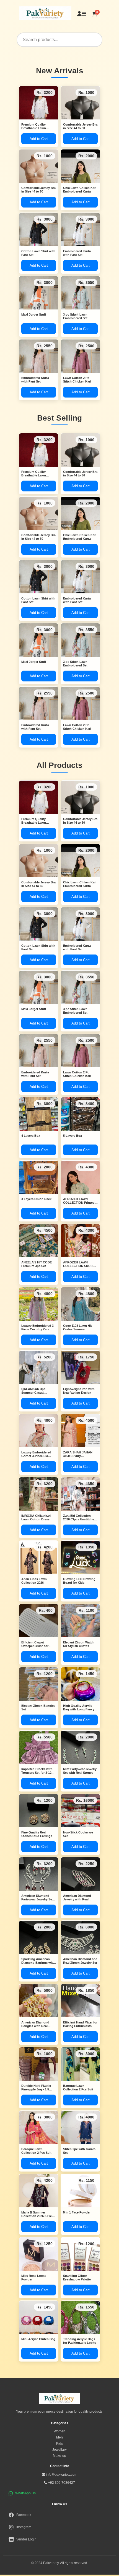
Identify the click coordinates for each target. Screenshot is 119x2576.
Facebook (24, 2515)
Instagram (24, 2527)
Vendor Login (26, 2539)
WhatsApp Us (25, 2493)
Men (59, 2437)
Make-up (59, 2456)
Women (59, 2431)
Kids (59, 2443)
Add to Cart (39, 139)
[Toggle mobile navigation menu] (84, 14)
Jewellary (59, 2450)
